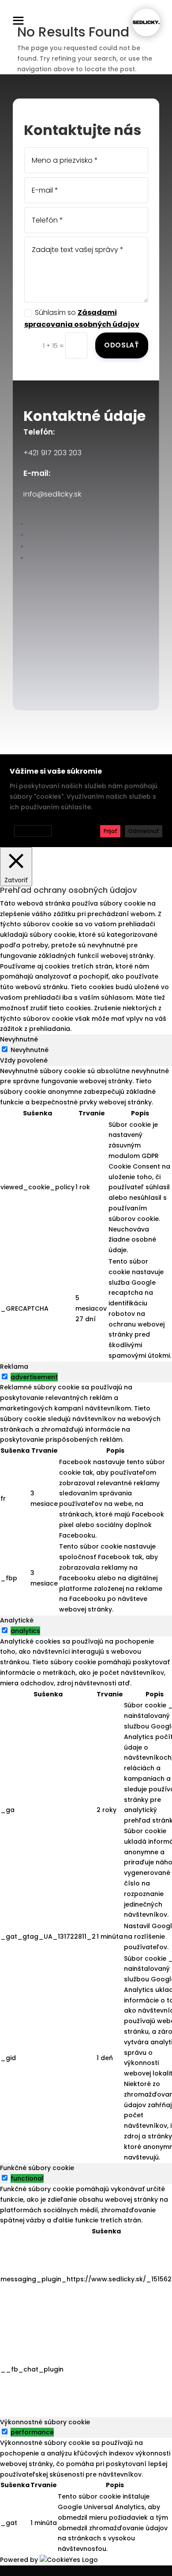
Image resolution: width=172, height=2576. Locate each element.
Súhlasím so (82, 318)
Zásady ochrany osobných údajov (58, 819)
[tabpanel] (86, 1214)
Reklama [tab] (14, 1367)
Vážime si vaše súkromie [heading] (56, 771)
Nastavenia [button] (33, 831)
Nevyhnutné (30, 1050)
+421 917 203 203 (52, 453)
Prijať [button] (110, 831)
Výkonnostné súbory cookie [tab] (45, 2422)
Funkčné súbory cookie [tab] (37, 2168)
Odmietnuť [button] (144, 831)
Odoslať (122, 345)
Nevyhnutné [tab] (19, 1039)
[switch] (5, 1376)
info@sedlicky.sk (52, 494)
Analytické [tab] (17, 1620)
